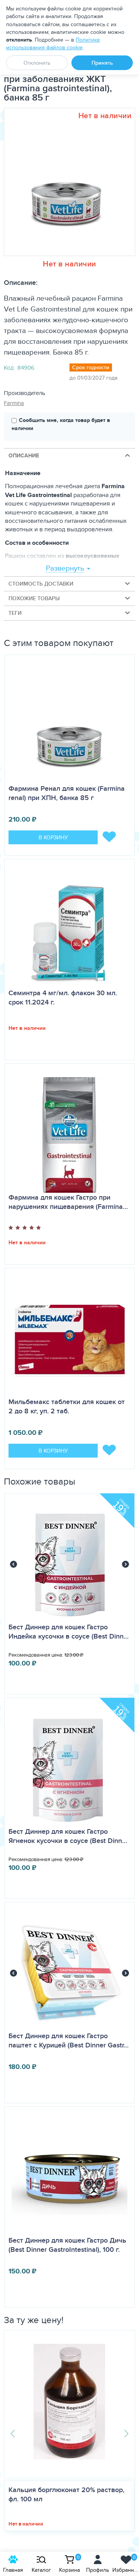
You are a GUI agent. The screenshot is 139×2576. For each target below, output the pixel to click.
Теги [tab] (15, 613)
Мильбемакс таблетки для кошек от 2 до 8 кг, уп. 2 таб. (67, 1406)
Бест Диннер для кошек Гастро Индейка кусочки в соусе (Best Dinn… (69, 1632)
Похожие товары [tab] (34, 598)
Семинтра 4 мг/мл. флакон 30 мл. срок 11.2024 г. (63, 998)
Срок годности (91, 367)
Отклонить (37, 63)
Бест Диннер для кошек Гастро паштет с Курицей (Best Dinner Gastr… (69, 2040)
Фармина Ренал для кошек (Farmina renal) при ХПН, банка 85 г (67, 793)
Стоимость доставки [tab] (41, 584)
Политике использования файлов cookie (53, 44)
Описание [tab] (24, 455)
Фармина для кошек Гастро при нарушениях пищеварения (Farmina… (68, 1202)
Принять (102, 63)
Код (9, 367)
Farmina (14, 403)
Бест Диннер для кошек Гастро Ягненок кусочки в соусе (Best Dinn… (68, 1836)
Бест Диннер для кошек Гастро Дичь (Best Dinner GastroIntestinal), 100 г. (67, 2245)
